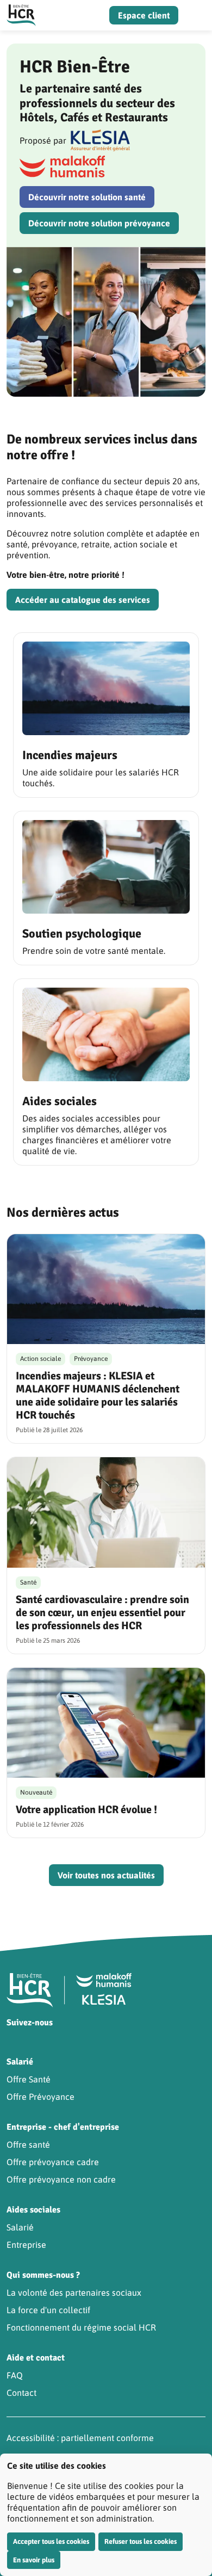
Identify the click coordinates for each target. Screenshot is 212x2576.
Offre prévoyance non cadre (61, 2179)
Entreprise (26, 2245)
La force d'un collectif (48, 2310)
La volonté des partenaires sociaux (74, 2292)
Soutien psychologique (82, 933)
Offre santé (28, 2144)
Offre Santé (29, 2079)
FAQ (15, 2375)
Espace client (144, 15)
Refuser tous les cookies (141, 2541)
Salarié (20, 2227)
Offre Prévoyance (40, 2097)
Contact (21, 2393)
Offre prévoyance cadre (53, 2162)
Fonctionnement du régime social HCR (81, 2327)
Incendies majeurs (70, 755)
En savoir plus (34, 2560)
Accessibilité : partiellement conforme (80, 2438)
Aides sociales (60, 1101)
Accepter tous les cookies (51, 2541)
